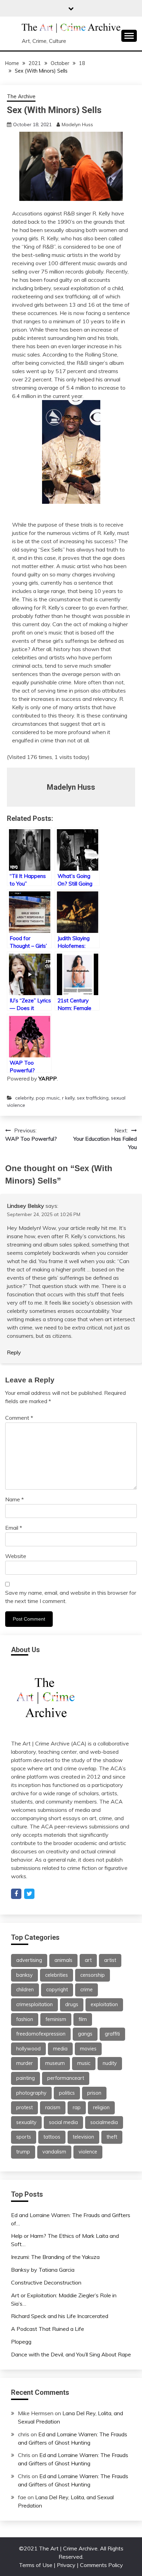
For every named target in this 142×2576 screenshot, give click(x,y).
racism (53, 2107)
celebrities (57, 1975)
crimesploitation (34, 2004)
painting (26, 2078)
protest (24, 2107)
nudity (110, 2063)
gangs (85, 2034)
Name (14, 1499)
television (83, 2137)
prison (94, 2093)
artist (110, 1960)
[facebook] (16, 1894)
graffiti (112, 2034)
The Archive (21, 96)
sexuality (26, 2122)
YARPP (48, 1078)
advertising (29, 1960)
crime (87, 1990)
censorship (93, 1975)
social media (63, 2122)
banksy (24, 1975)
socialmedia (104, 2122)
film (83, 2019)
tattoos (52, 2137)
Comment (19, 1418)
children (25, 1990)
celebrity (24, 1098)
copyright (57, 1990)
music (84, 2063)
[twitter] (29, 1894)
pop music (48, 1098)
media (60, 2049)
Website (16, 1556)
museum (55, 2063)
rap (77, 2107)
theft (112, 2137)
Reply (14, 1352)
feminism (56, 2019)
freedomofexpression (41, 2034)
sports (24, 2137)
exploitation (104, 2004)
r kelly (68, 1098)
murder (24, 2063)
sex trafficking (93, 1098)
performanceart (66, 2078)
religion (101, 2107)
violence (88, 2152)
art (88, 1960)
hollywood (28, 2049)
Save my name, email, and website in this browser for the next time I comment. (71, 1597)
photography (31, 2093)
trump (23, 2152)
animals (63, 1960)
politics (67, 2093)
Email (14, 1528)
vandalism (54, 2152)
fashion (25, 2019)
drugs (72, 2004)
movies (88, 2049)
